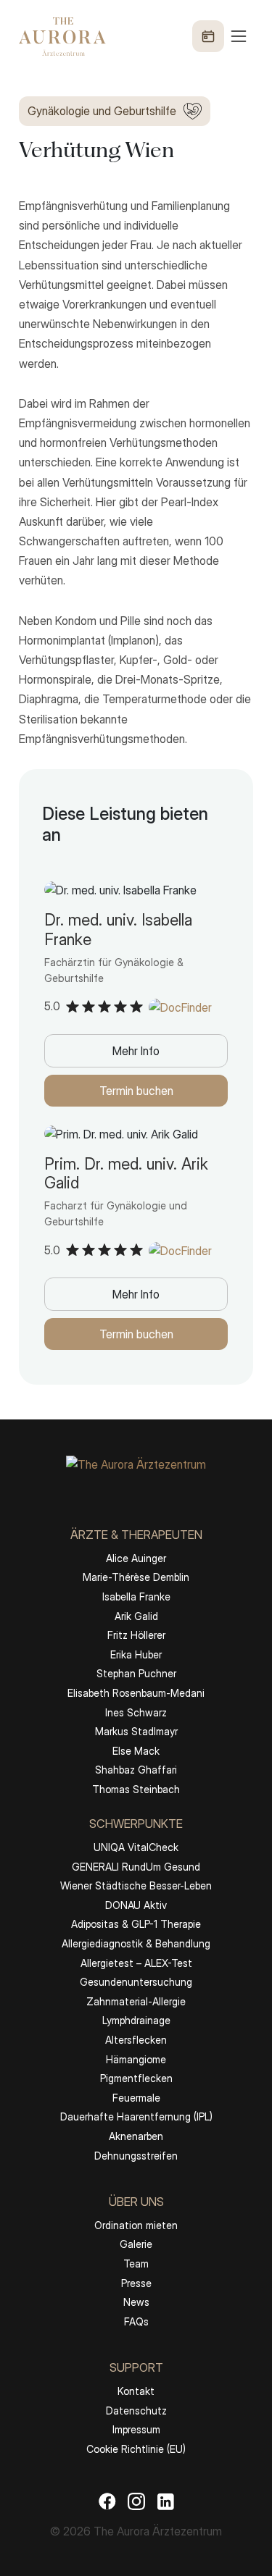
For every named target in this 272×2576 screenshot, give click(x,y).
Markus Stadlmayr (136, 1731)
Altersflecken (136, 2040)
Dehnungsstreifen (136, 2156)
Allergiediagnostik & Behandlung (136, 1943)
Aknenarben (136, 2136)
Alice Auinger (136, 1558)
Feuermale (136, 2098)
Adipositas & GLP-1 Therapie (136, 1924)
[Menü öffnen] (221, 36)
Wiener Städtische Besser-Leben (136, 1885)
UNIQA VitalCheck (136, 1847)
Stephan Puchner (136, 1673)
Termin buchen (136, 1091)
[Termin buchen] (208, 36)
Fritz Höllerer (136, 1635)
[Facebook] (107, 2501)
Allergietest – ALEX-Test (136, 1963)
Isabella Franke (136, 1597)
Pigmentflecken (136, 2078)
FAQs (136, 2321)
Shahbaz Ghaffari (136, 1770)
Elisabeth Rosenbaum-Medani (136, 1693)
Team (136, 2264)
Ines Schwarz (136, 1712)
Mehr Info (136, 1051)
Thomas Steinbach (136, 1789)
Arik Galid (136, 1616)
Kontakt (136, 2391)
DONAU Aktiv (136, 1905)
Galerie (136, 2244)
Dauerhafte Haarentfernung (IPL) (136, 2116)
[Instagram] (136, 2501)
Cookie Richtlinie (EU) (136, 2449)
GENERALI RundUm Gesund (136, 1867)
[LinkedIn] (165, 2501)
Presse (136, 2283)
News (136, 2302)
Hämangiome (136, 2059)
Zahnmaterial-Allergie (136, 2001)
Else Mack (136, 1751)
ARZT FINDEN (136, 2534)
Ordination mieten (136, 2225)
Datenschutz (136, 2411)
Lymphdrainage (136, 2020)
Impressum (136, 2429)
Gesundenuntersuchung (136, 1982)
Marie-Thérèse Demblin (136, 1577)
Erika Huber (136, 1654)
